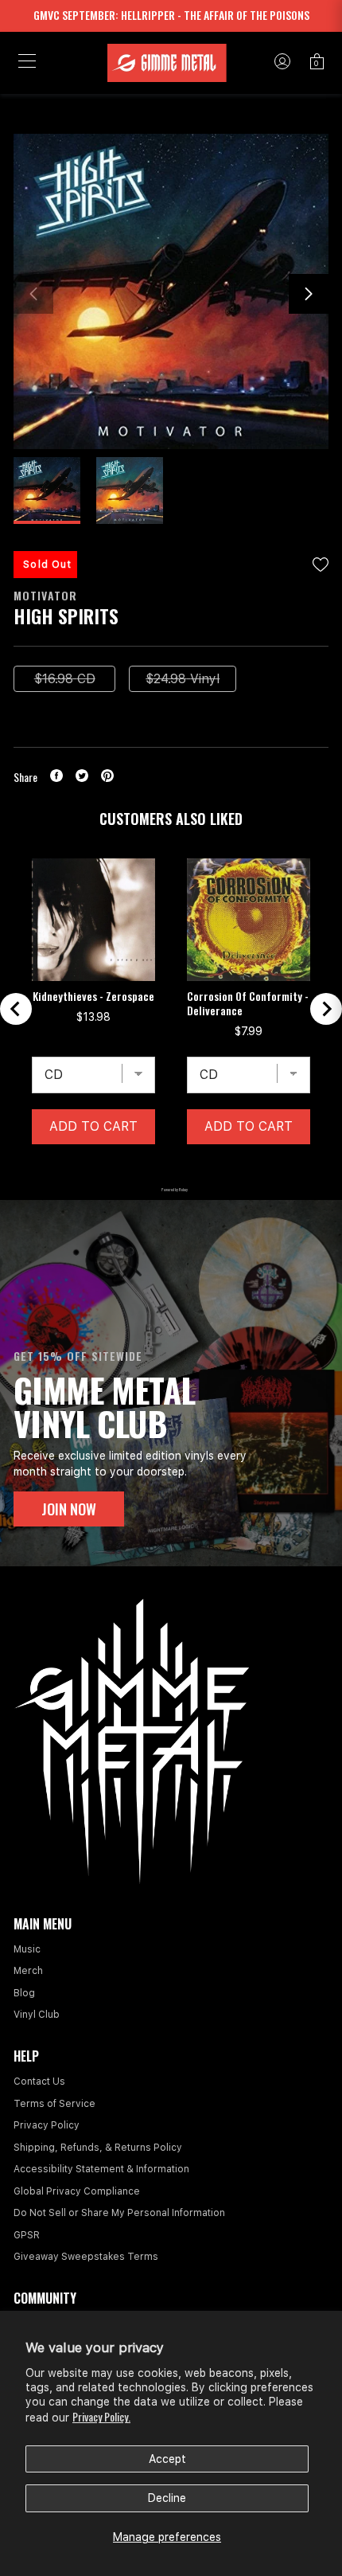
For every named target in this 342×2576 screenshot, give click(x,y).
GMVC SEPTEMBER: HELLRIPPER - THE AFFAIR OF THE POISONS (171, 15)
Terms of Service (54, 2104)
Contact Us (39, 2082)
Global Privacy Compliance (77, 2191)
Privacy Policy (47, 2125)
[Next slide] (326, 1009)
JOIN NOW (69, 1509)
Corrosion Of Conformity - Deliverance (248, 1003)
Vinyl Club (37, 2015)
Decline (167, 2498)
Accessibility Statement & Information (101, 2169)
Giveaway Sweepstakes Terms (86, 2257)
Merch (28, 1971)
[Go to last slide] (16, 1009)
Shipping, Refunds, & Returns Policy (98, 2148)
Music (27, 1949)
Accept (167, 2459)
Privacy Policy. (101, 2416)
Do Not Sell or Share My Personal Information (119, 2213)
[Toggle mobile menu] (27, 63)
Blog (24, 1993)
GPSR (27, 2235)
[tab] (130, 1169)
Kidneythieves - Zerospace (93, 996)
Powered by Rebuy (171, 1189)
